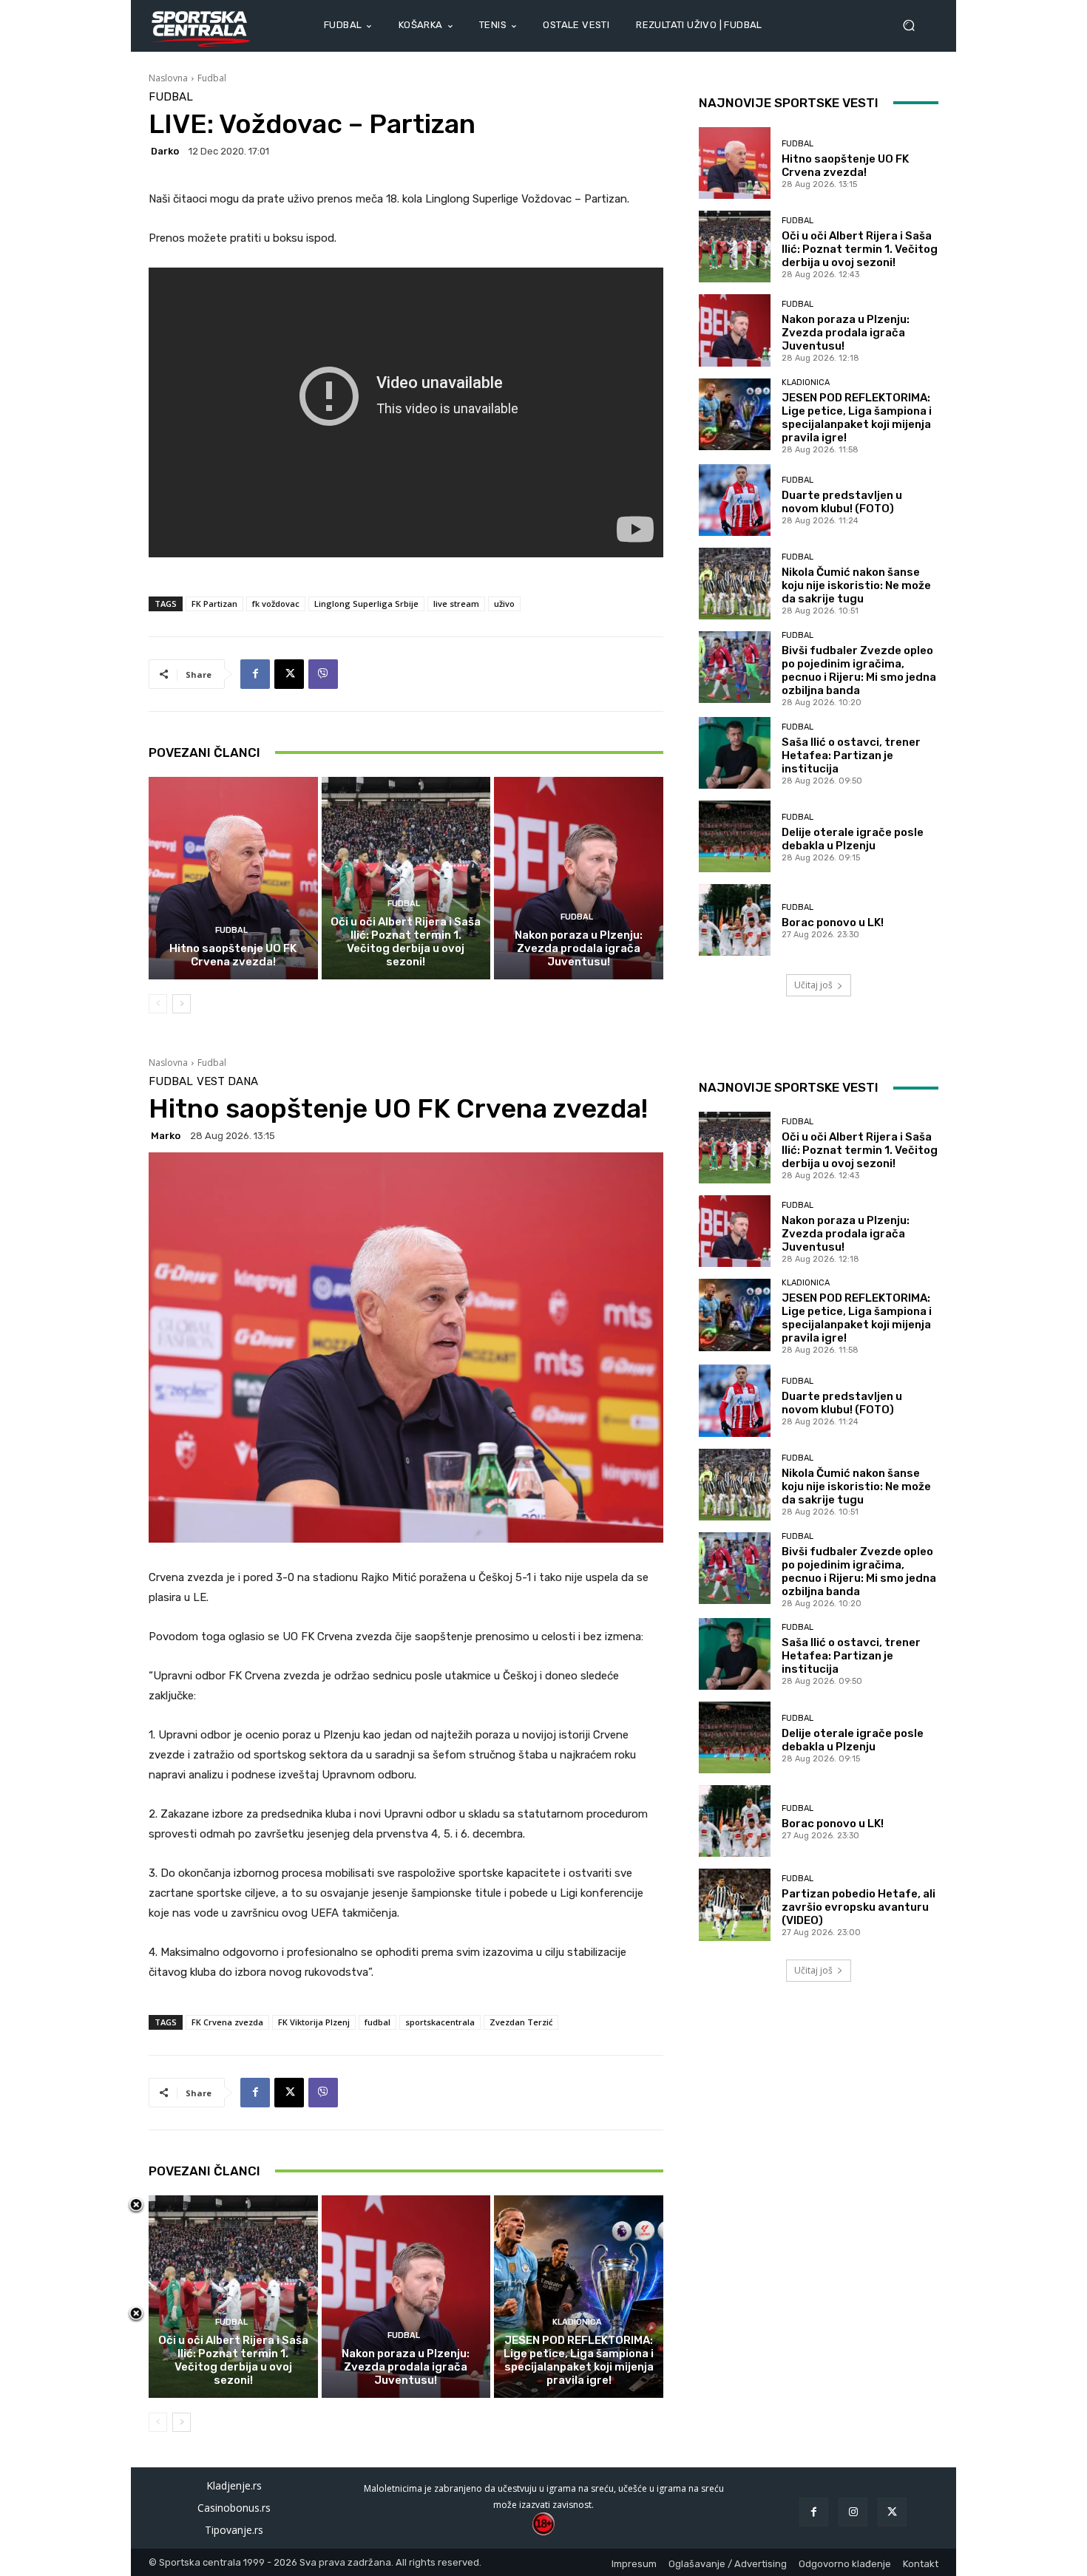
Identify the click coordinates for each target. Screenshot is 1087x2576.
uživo (504, 604)
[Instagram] (853, 2512)
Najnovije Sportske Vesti (789, 103)
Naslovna (168, 78)
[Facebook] (255, 674)
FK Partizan (214, 604)
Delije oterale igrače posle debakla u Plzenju (853, 839)
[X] (289, 674)
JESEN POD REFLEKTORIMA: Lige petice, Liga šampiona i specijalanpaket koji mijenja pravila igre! (857, 418)
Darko (165, 151)
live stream (456, 604)
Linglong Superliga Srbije (366, 604)
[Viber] (323, 674)
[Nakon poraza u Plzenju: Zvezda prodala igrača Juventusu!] (579, 878)
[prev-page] (158, 1004)
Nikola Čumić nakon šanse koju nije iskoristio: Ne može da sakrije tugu (856, 585)
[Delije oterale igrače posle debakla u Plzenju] (735, 836)
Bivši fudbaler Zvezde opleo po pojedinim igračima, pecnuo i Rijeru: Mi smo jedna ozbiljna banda (859, 670)
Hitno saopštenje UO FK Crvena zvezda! (233, 955)
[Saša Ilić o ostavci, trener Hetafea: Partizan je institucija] (735, 753)
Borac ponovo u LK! (833, 922)
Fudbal (212, 78)
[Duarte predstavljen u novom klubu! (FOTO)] (735, 500)
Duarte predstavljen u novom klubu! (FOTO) (842, 502)
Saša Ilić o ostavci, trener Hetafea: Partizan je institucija (851, 755)
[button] (915, 26)
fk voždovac (276, 604)
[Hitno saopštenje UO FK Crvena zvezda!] (233, 878)
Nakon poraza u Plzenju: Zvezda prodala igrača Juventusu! (579, 948)
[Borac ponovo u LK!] (735, 920)
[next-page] (182, 1004)
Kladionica (806, 383)
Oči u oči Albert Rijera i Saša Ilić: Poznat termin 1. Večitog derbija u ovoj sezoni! (406, 942)
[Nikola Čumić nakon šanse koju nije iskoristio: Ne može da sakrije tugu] (735, 584)
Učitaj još (813, 985)
